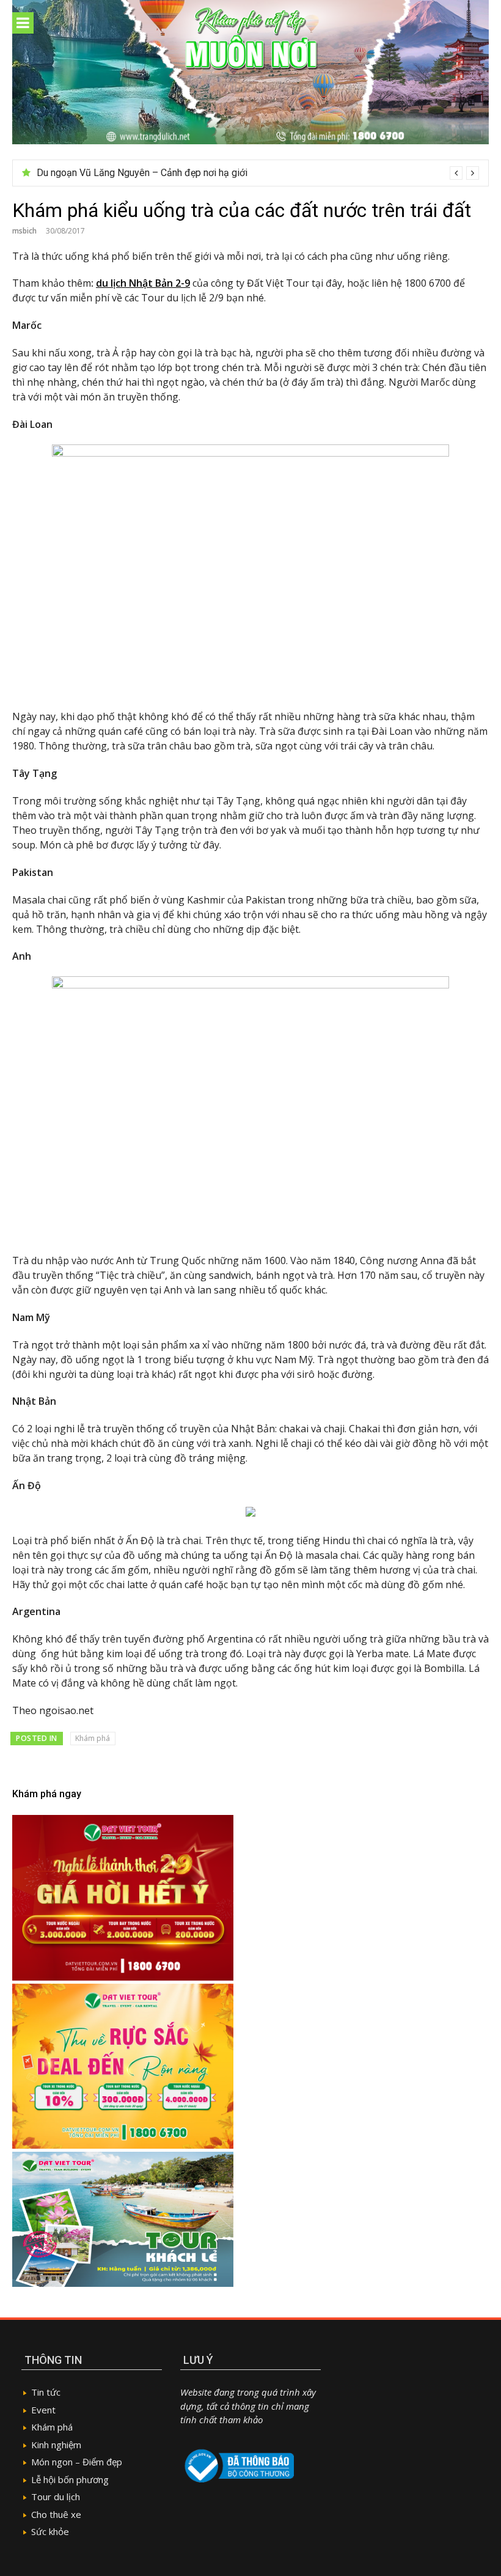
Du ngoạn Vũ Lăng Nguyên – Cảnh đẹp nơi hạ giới (142, 173)
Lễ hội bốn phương (70, 2479)
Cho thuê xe (56, 2514)
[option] (258, 173)
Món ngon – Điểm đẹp (77, 2462)
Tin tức (46, 2392)
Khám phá (93, 1738)
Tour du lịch (56, 2497)
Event (43, 2410)
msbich (24, 231)
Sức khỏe (50, 2531)
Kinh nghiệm (56, 2445)
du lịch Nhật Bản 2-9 (143, 283)
